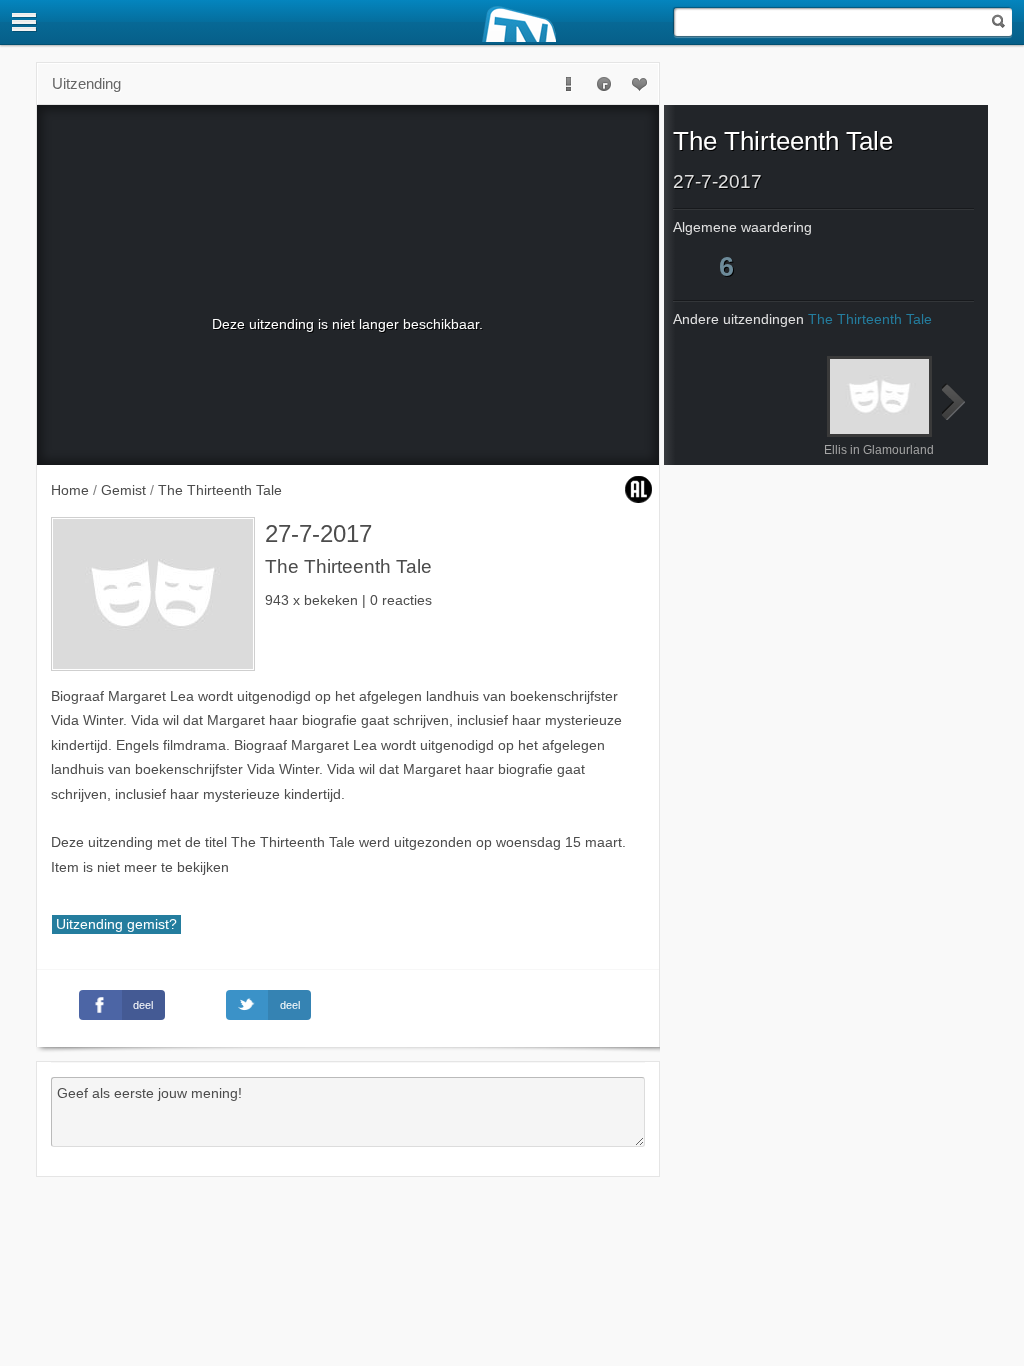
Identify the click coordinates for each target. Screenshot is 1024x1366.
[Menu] (25, 22)
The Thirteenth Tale (783, 141)
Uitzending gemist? (116, 924)
